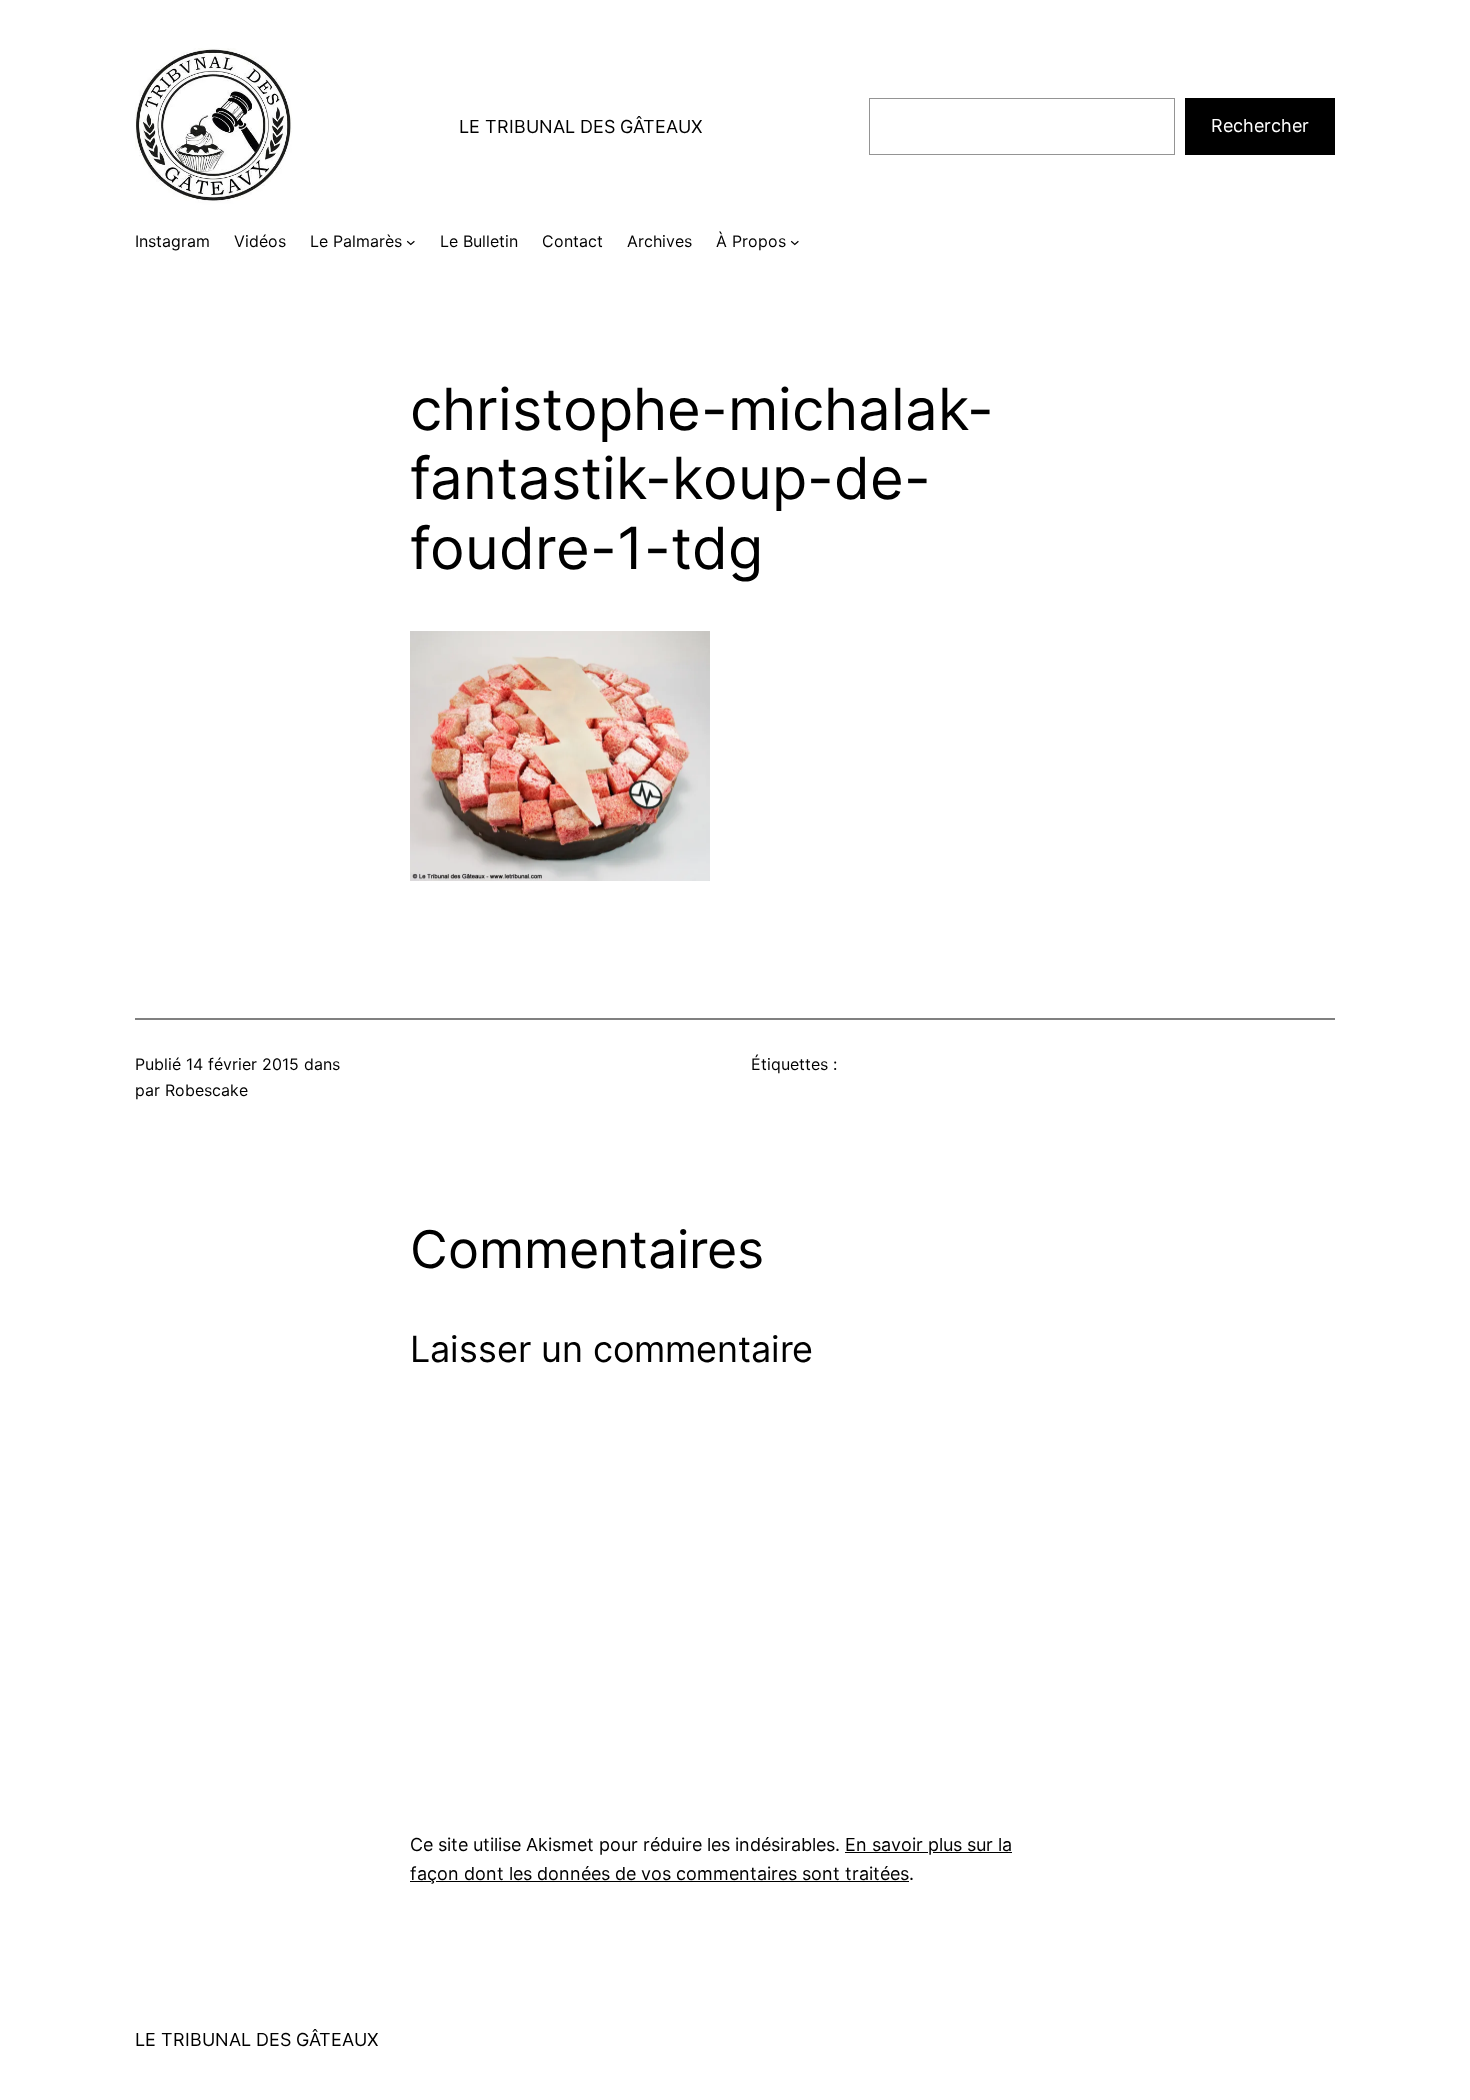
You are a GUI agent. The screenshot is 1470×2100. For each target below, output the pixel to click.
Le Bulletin (479, 241)
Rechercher (1260, 125)
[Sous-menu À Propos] (795, 242)
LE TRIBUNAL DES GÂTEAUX (581, 126)
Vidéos (260, 241)
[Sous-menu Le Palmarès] (411, 242)
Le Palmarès (356, 241)
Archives (659, 241)
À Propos (751, 241)
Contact (572, 241)
